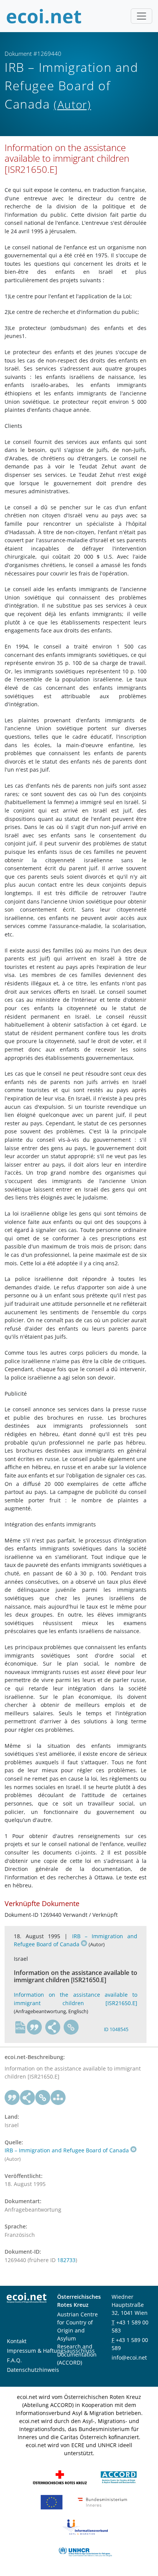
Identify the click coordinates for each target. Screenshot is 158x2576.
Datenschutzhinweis (33, 2370)
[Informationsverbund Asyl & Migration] (85, 2526)
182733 (66, 2260)
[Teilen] (53, 2027)
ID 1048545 (116, 2029)
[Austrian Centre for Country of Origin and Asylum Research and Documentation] (119, 2477)
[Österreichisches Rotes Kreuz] (60, 2477)
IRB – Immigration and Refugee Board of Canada (76, 1940)
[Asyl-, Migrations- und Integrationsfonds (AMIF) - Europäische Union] (52, 2502)
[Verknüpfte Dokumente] (58, 2098)
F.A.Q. (14, 2360)
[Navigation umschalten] (142, 16)
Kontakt (17, 2341)
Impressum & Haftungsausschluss (51, 2351)
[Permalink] (71, 2027)
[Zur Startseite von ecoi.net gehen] (44, 16)
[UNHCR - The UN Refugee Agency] (85, 2551)
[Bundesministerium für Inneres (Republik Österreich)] (102, 2502)
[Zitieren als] (35, 2027)
